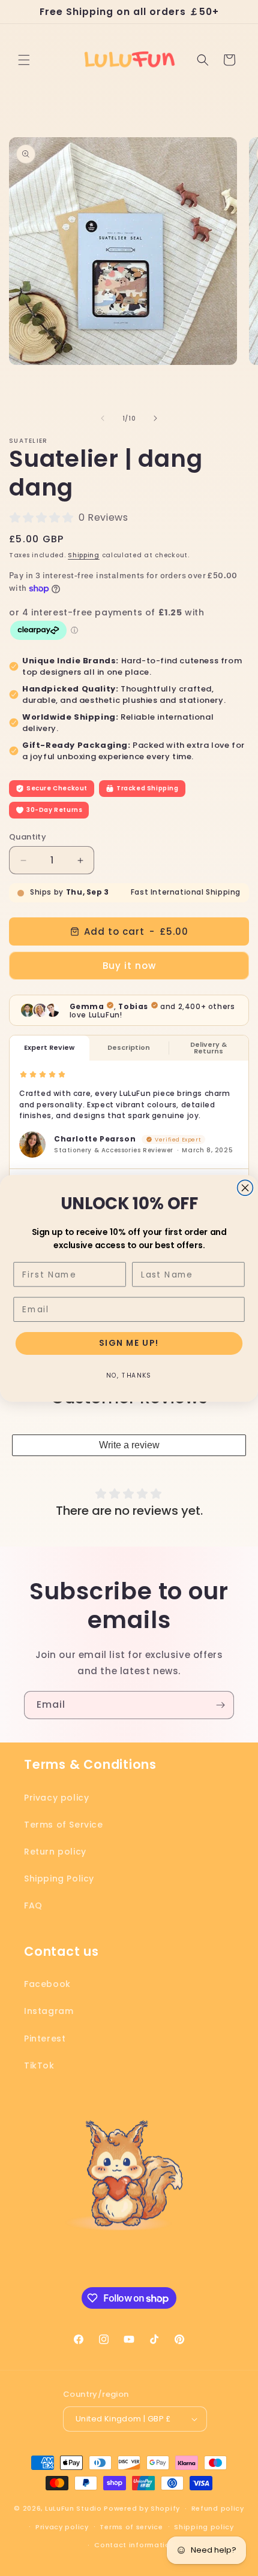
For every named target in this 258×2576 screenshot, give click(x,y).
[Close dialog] (245, 1188)
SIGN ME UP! (129, 1343)
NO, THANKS (129, 1375)
